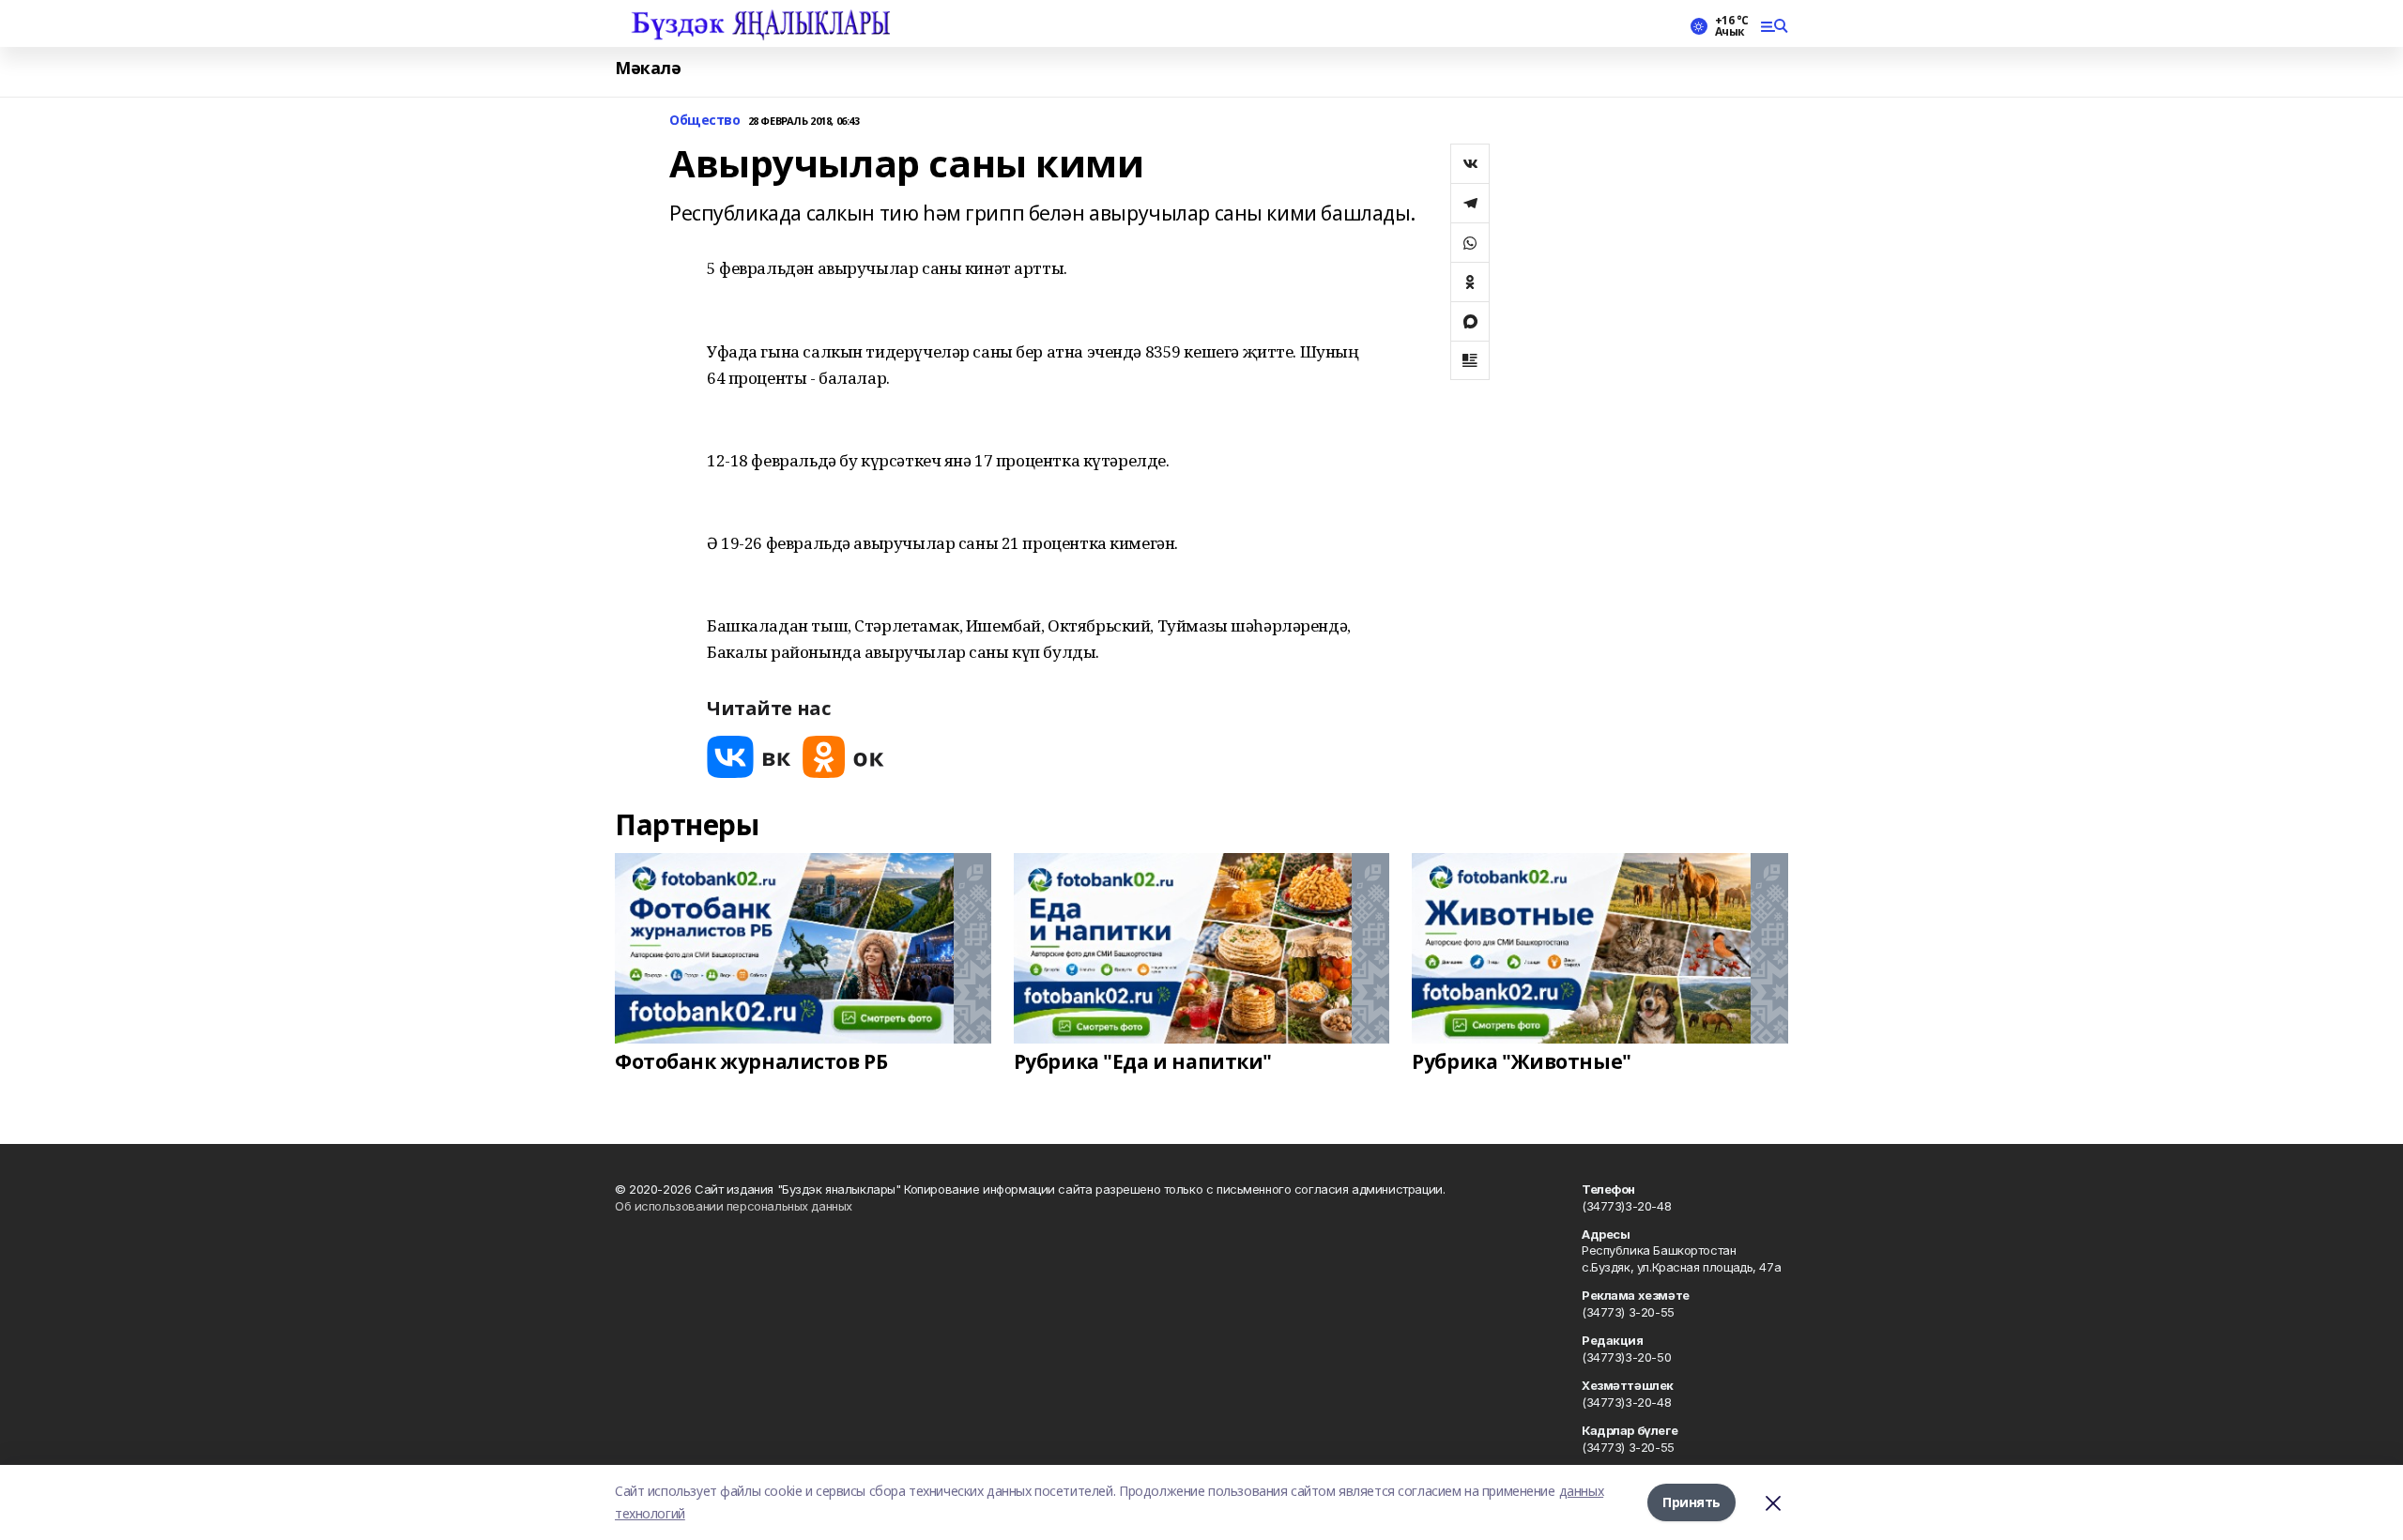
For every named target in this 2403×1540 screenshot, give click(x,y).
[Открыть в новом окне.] (749, 757)
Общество (705, 121)
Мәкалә (648, 68)
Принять (1691, 1502)
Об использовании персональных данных (734, 1206)
